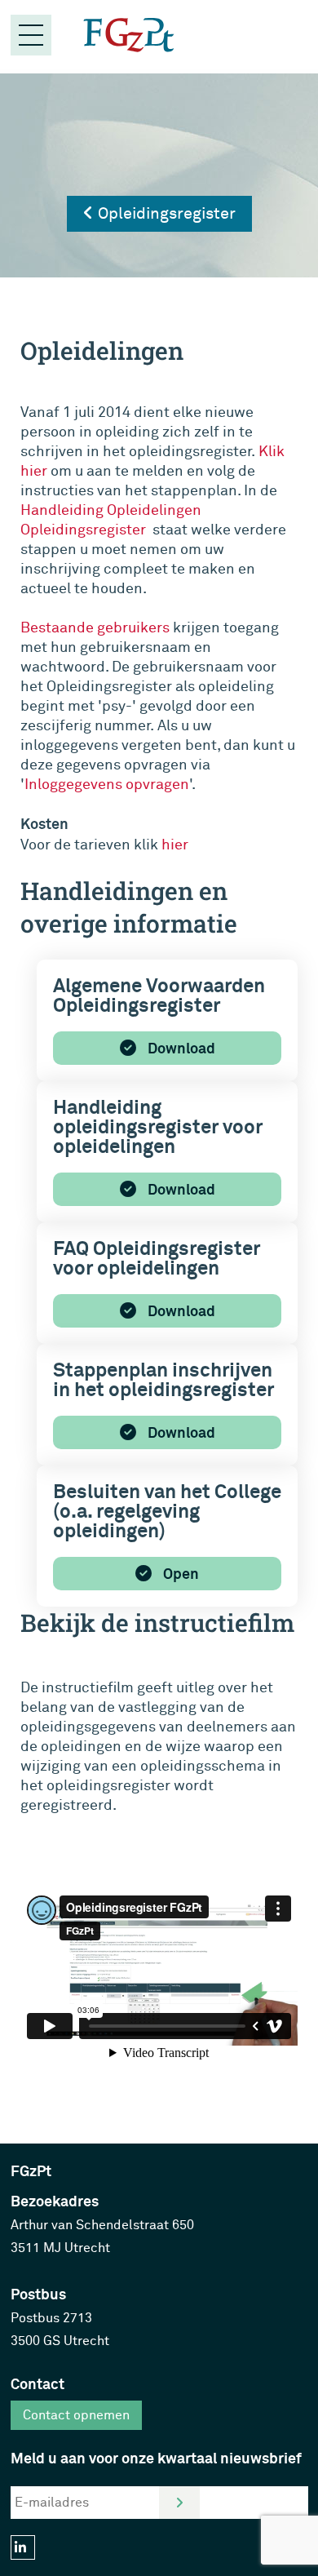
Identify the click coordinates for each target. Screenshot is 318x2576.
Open (179, 1574)
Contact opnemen (76, 2415)
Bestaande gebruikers (95, 628)
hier (175, 845)
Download (180, 1049)
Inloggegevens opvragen (107, 785)
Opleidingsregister (165, 213)
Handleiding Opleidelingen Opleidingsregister (111, 520)
